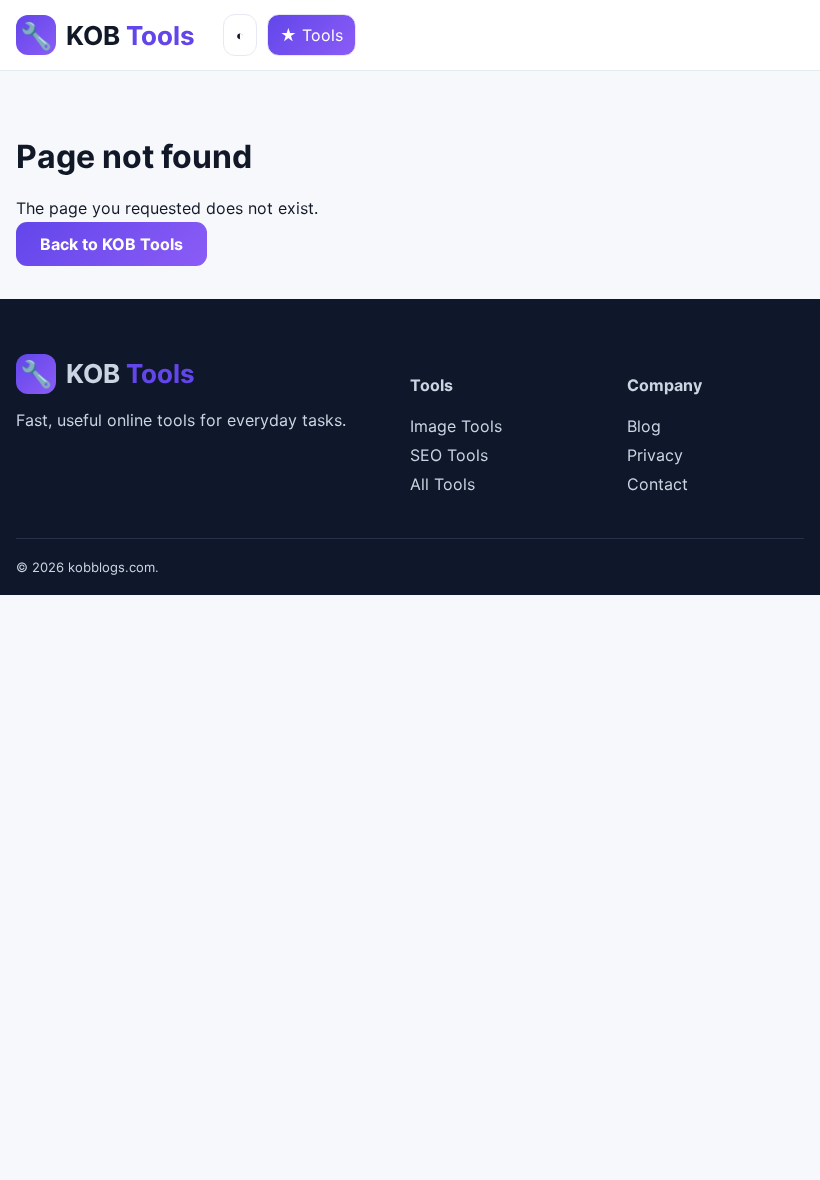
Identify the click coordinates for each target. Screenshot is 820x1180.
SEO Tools (449, 455)
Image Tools (456, 426)
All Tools (442, 484)
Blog (644, 426)
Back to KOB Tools (111, 244)
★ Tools (311, 35)
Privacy (655, 455)
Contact (657, 484)
